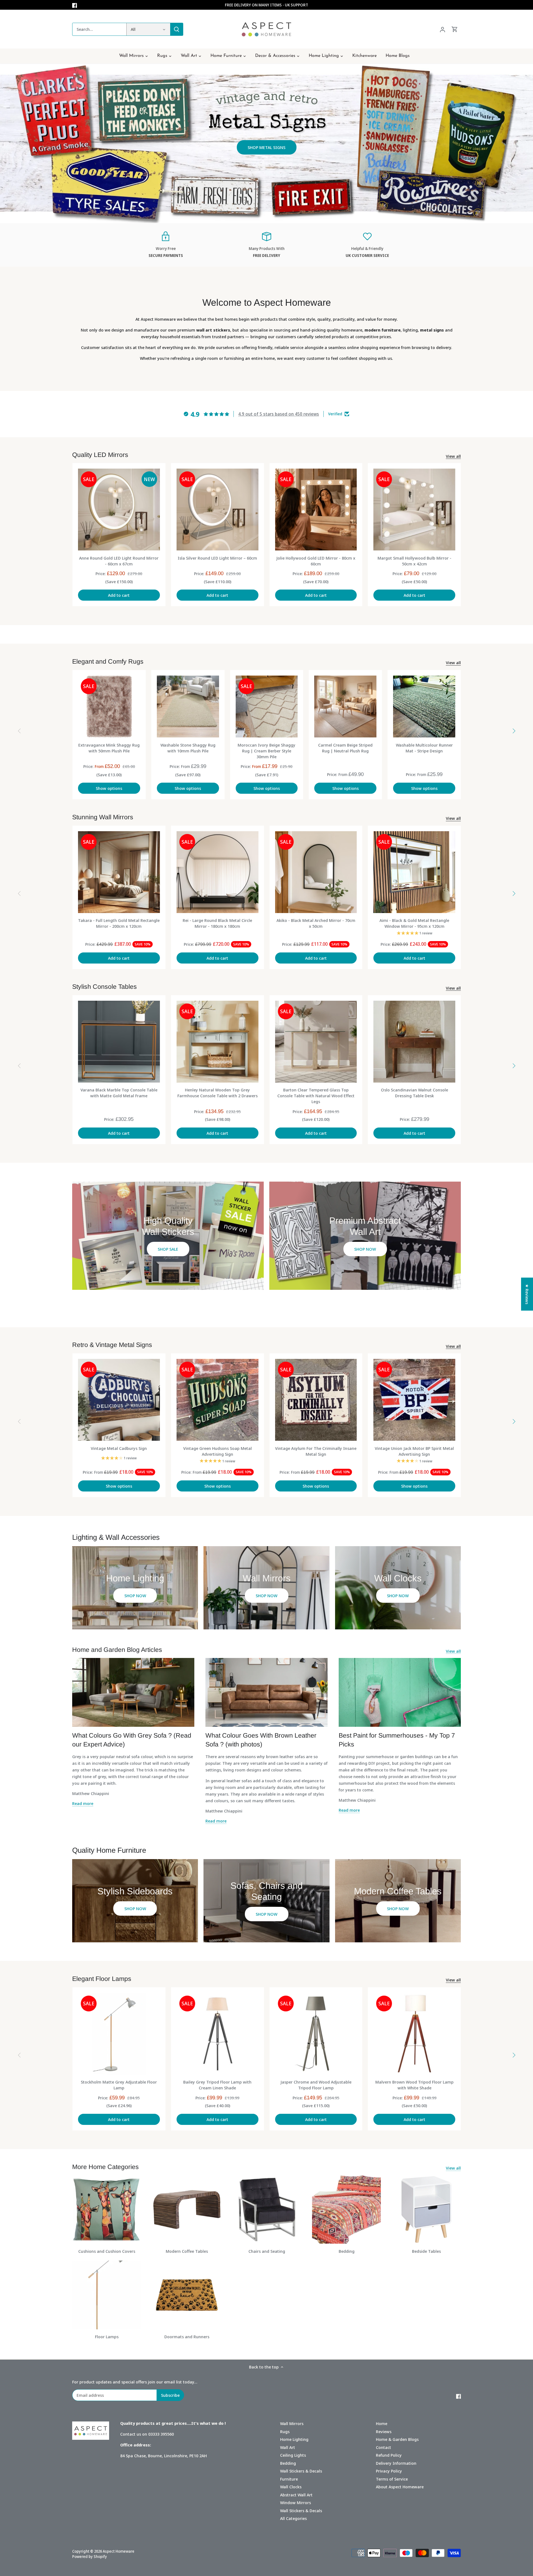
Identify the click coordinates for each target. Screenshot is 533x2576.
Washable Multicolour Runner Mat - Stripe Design (424, 748)
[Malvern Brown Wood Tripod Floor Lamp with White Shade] (414, 2034)
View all (453, 456)
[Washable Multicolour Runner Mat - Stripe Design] (424, 707)
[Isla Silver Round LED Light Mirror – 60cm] (218, 510)
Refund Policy (389, 2455)
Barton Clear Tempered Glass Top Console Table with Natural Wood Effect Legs (316, 1096)
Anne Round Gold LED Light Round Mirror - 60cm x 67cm (119, 561)
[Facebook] (75, 5)
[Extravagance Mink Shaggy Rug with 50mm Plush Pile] (109, 707)
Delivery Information (396, 2463)
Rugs (285, 2431)
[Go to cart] (455, 29)
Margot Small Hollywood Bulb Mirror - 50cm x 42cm (414, 561)
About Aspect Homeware (400, 2487)
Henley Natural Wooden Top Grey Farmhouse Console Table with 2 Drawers (218, 1093)
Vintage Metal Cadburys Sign (119, 1448)
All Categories (293, 2518)
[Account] (443, 29)
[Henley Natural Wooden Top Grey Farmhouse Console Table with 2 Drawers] (218, 1042)
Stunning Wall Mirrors (103, 817)
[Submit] (177, 29)
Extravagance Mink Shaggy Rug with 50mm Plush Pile (109, 748)
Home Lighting (294, 2439)
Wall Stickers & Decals (301, 2471)
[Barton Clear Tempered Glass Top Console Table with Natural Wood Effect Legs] (316, 1042)
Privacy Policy (389, 2471)
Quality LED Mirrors (100, 455)
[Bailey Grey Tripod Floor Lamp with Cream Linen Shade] (218, 2034)
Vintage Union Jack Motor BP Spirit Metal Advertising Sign (414, 1451)
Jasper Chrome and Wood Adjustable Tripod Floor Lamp (316, 2085)
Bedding (347, 2251)
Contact (384, 2447)
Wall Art (288, 2447)
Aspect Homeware (119, 2551)
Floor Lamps (107, 2337)
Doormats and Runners (187, 2337)
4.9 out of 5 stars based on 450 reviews (279, 414)
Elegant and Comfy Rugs (108, 661)
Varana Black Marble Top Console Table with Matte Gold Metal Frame (119, 1093)
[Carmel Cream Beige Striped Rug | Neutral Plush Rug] (345, 707)
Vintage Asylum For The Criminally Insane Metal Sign (316, 1451)
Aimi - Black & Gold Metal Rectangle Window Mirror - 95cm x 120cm (414, 923)
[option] (266, 143)
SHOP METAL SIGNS (266, 147)
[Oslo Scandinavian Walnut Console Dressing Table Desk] (414, 1042)
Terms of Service (392, 2479)
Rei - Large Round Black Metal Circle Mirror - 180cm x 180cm (217, 923)
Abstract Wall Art (296, 2495)
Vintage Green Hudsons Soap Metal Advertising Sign (218, 1451)
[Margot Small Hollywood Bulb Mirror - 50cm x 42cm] (414, 510)
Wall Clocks (291, 2487)
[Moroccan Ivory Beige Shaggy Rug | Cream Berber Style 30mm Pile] (267, 707)
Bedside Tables (426, 2251)
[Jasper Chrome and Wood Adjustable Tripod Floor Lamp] (316, 2034)
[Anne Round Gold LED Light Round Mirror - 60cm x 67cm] (119, 510)
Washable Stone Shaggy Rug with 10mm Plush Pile (188, 748)
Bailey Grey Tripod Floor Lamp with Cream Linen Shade (217, 2085)
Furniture (289, 2479)
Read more (83, 1803)
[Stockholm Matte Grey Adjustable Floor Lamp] (119, 2034)
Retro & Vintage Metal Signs (112, 1345)
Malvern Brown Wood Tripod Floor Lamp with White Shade (414, 2085)
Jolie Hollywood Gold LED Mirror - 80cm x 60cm (316, 561)
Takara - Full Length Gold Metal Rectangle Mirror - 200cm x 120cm (119, 923)
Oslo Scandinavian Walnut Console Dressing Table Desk (414, 1093)
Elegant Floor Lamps (102, 1979)
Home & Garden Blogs (397, 2439)
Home (382, 2423)
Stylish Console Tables (105, 987)
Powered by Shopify (90, 2557)
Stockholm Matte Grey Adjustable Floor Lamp (119, 2085)
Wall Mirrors (292, 2423)
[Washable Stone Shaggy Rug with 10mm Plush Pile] (188, 707)
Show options (109, 788)
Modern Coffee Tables (187, 2251)
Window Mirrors (296, 2502)
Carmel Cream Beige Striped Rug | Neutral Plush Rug (345, 748)
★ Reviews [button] (527, 1294)
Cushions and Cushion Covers (107, 2251)
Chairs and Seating (267, 2251)
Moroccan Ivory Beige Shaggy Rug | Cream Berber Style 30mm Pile (266, 751)
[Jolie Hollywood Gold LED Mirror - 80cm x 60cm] (316, 510)
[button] (522, 2524)
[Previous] (19, 731)
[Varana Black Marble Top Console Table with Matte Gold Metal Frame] (119, 1042)
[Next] (514, 731)
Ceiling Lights (293, 2455)
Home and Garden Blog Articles (117, 1650)
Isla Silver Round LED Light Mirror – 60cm (217, 558)
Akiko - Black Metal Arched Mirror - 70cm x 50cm (316, 923)
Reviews (384, 2431)
